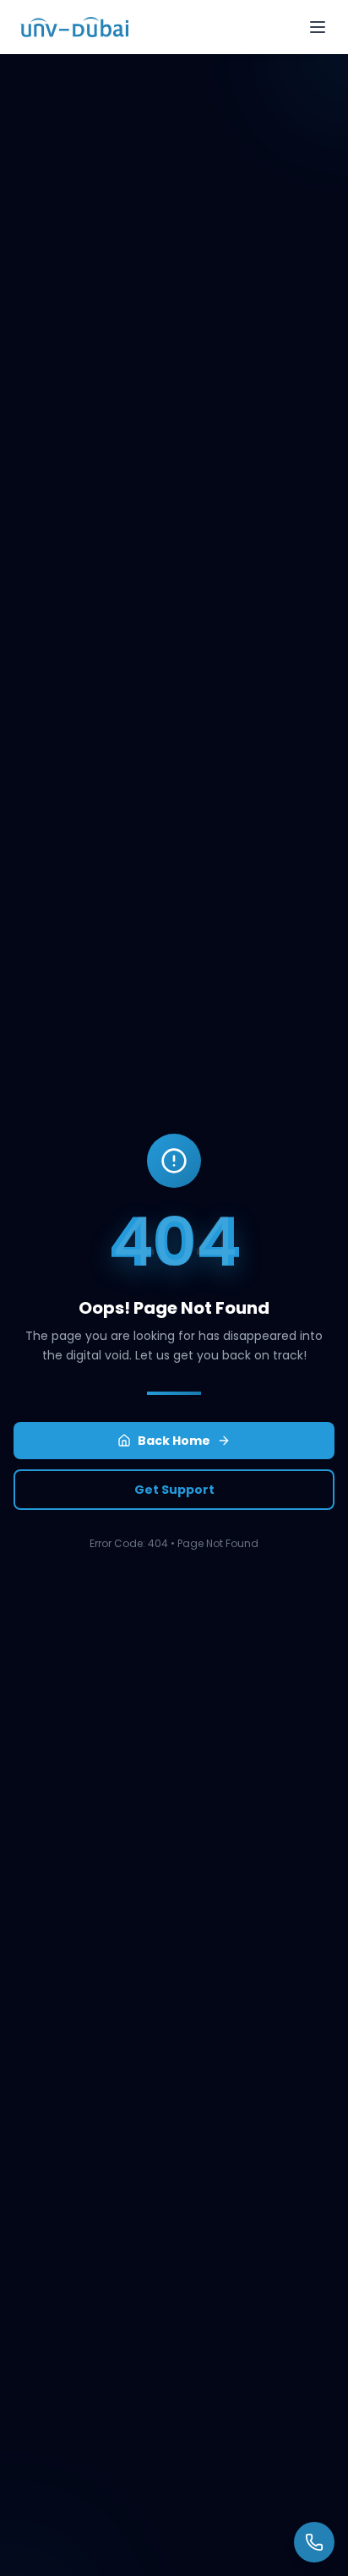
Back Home (174, 1441)
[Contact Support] (314, 2542)
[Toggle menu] (318, 27)
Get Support (174, 1490)
